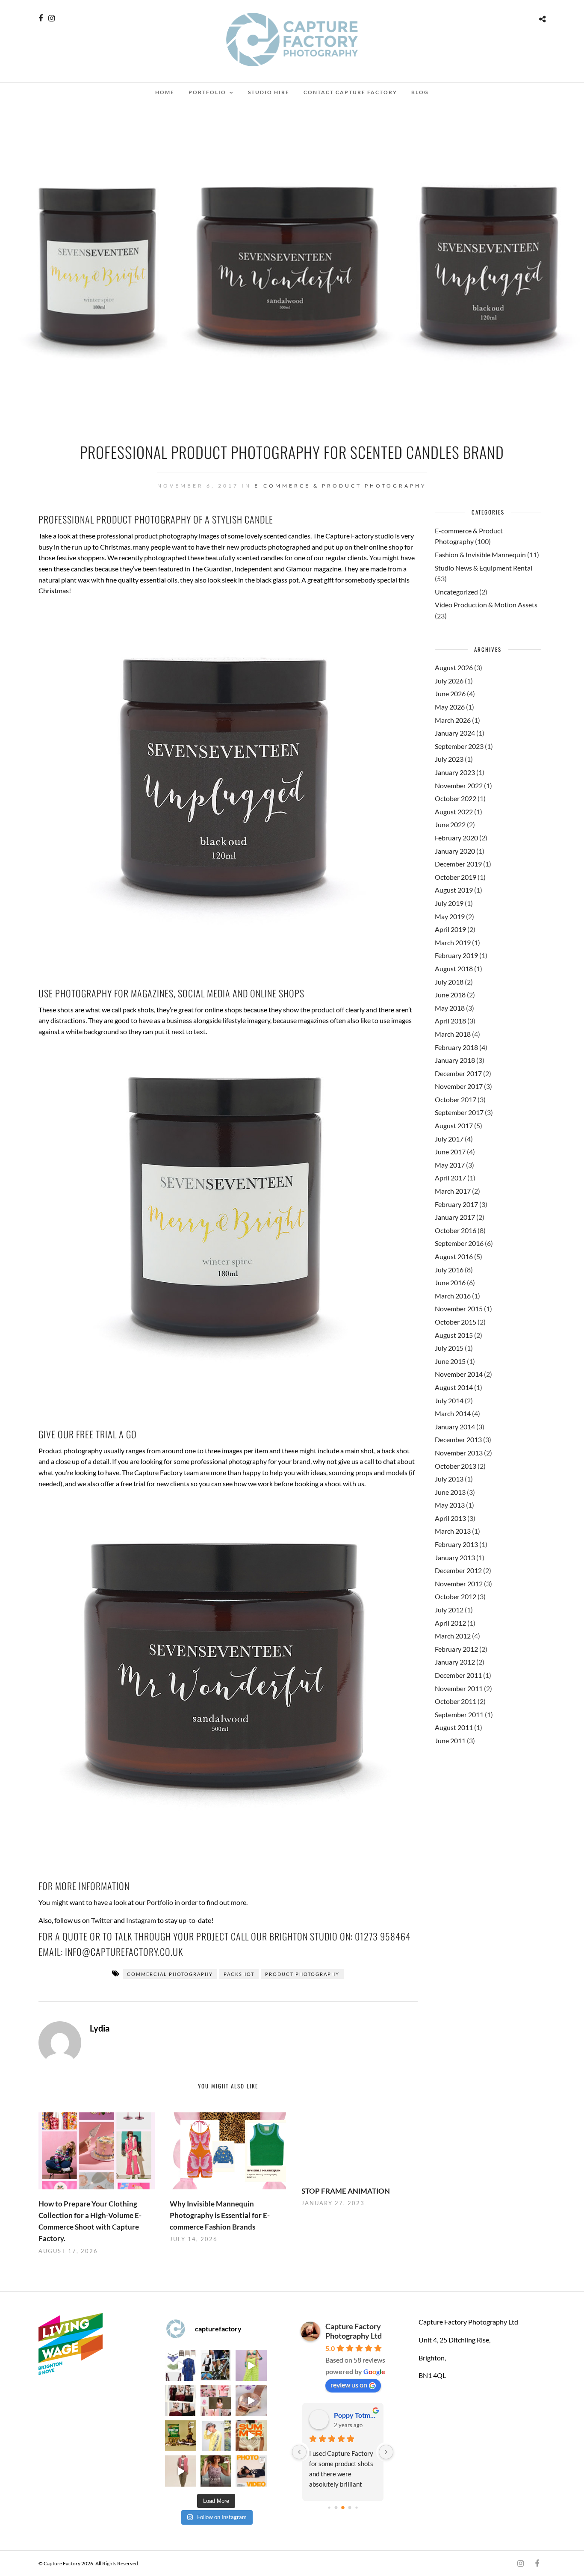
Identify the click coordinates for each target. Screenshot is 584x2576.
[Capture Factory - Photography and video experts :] (216, 2365)
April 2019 (450, 929)
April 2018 (450, 1021)
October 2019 (456, 877)
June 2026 (450, 694)
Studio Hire (269, 92)
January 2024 (455, 733)
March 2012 (453, 1636)
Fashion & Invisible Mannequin (480, 555)
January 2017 (455, 1217)
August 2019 (454, 890)
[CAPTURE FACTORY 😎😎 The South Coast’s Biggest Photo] (216, 2401)
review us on (349, 2385)
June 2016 (450, 1282)
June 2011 (450, 1741)
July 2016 (449, 1270)
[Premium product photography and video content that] (216, 2471)
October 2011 (456, 1701)
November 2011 (459, 1688)
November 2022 (459, 785)
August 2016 (454, 1256)
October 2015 (456, 1322)
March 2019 (453, 942)
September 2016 (459, 1243)
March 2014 (453, 1413)
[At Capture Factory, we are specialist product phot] (180, 2401)
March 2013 (453, 1531)
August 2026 (454, 667)
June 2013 (450, 1492)
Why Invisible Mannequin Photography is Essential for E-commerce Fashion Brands (220, 2215)
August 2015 (454, 1335)
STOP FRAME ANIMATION (346, 2191)
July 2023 (449, 759)
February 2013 (456, 1544)
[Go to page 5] (356, 2508)
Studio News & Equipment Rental (484, 568)
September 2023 (459, 746)
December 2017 (458, 1073)
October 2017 (456, 1099)
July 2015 (449, 1348)
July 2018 (449, 982)
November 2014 (459, 1374)
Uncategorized (456, 592)
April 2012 (450, 1623)
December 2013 (458, 1439)
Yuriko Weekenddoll (355, 2415)
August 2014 (454, 1387)
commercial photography (170, 1974)
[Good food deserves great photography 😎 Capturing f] (180, 2436)
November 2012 (459, 1584)
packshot (239, 1974)
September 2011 (459, 1714)
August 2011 (454, 1727)
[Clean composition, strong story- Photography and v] (251, 2471)
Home (165, 92)
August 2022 (454, 812)
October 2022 (456, 798)
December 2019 (458, 864)
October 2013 (456, 1466)
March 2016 (453, 1296)
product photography (302, 1974)
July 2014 (449, 1400)
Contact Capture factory (350, 92)
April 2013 (450, 1518)
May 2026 (450, 707)
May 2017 (450, 1165)
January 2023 (455, 772)
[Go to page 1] (329, 2508)
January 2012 (455, 1662)
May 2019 (450, 916)
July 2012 (449, 1610)
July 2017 (449, 1139)
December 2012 (458, 1570)
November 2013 (459, 1453)
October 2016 (456, 1230)
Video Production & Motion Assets (486, 605)
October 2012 (456, 1596)
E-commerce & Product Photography (341, 486)
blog (420, 92)
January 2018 (455, 1060)
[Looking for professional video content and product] (251, 2365)
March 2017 (453, 1191)
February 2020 (456, 838)
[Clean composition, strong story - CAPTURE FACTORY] (180, 2471)
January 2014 (455, 1427)
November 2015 (459, 1309)
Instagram (141, 1920)
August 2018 (454, 969)
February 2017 (456, 1204)
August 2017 (454, 1125)
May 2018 (450, 1008)
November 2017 (459, 1086)
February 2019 (456, 955)
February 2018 (456, 1047)
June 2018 (450, 995)
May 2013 (450, 1505)
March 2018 (453, 1034)
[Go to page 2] (336, 2508)
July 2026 (449, 681)
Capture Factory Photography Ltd (354, 2331)
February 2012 (456, 1649)
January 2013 (455, 1557)
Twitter (102, 1920)
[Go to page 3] (343, 2508)
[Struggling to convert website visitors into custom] (251, 2436)
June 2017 (450, 1152)
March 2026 (453, 720)
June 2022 (450, 824)
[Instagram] (52, 18)
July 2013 (449, 1479)
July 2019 (449, 903)
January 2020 (455, 851)
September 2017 (459, 1112)
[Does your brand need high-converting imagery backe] (180, 2365)
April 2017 (450, 1178)
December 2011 (458, 1675)
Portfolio (207, 92)
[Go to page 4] (350, 2508)
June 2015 (450, 1361)
